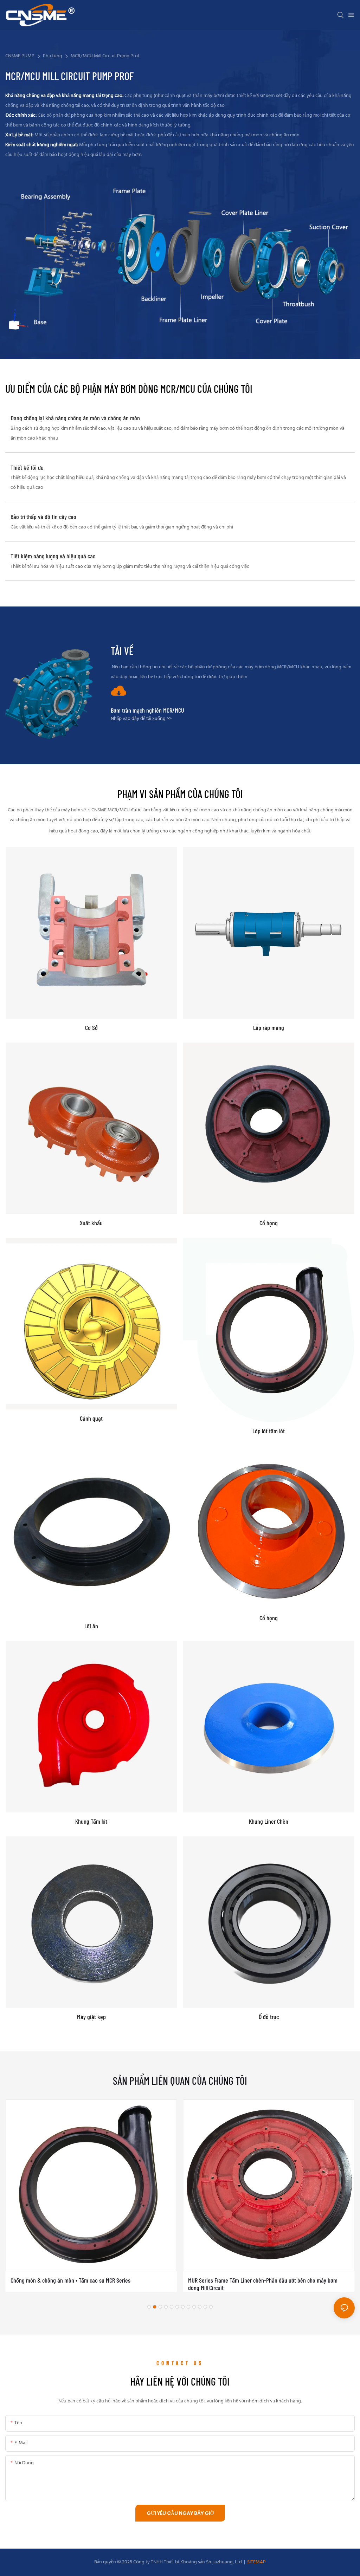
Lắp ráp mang (269, 1028)
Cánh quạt (91, 1418)
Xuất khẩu (91, 1223)
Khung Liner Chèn (269, 1821)
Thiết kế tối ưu (27, 468)
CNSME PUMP (20, 56)
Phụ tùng (53, 56)
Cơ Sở (91, 1028)
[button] (149, 2307)
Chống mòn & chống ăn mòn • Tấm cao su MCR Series (70, 2280)
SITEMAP (256, 2562)
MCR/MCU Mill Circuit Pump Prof (105, 56)
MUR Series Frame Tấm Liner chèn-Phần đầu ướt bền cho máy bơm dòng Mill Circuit (263, 2284)
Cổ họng (269, 1223)
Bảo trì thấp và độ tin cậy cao (43, 517)
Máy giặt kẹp (91, 2017)
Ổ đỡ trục (269, 2017)
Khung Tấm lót (91, 1821)
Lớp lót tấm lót (269, 1431)
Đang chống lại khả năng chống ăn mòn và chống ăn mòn (75, 418)
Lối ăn (91, 1626)
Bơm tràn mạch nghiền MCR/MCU (147, 710)
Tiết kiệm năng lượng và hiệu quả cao (53, 556)
